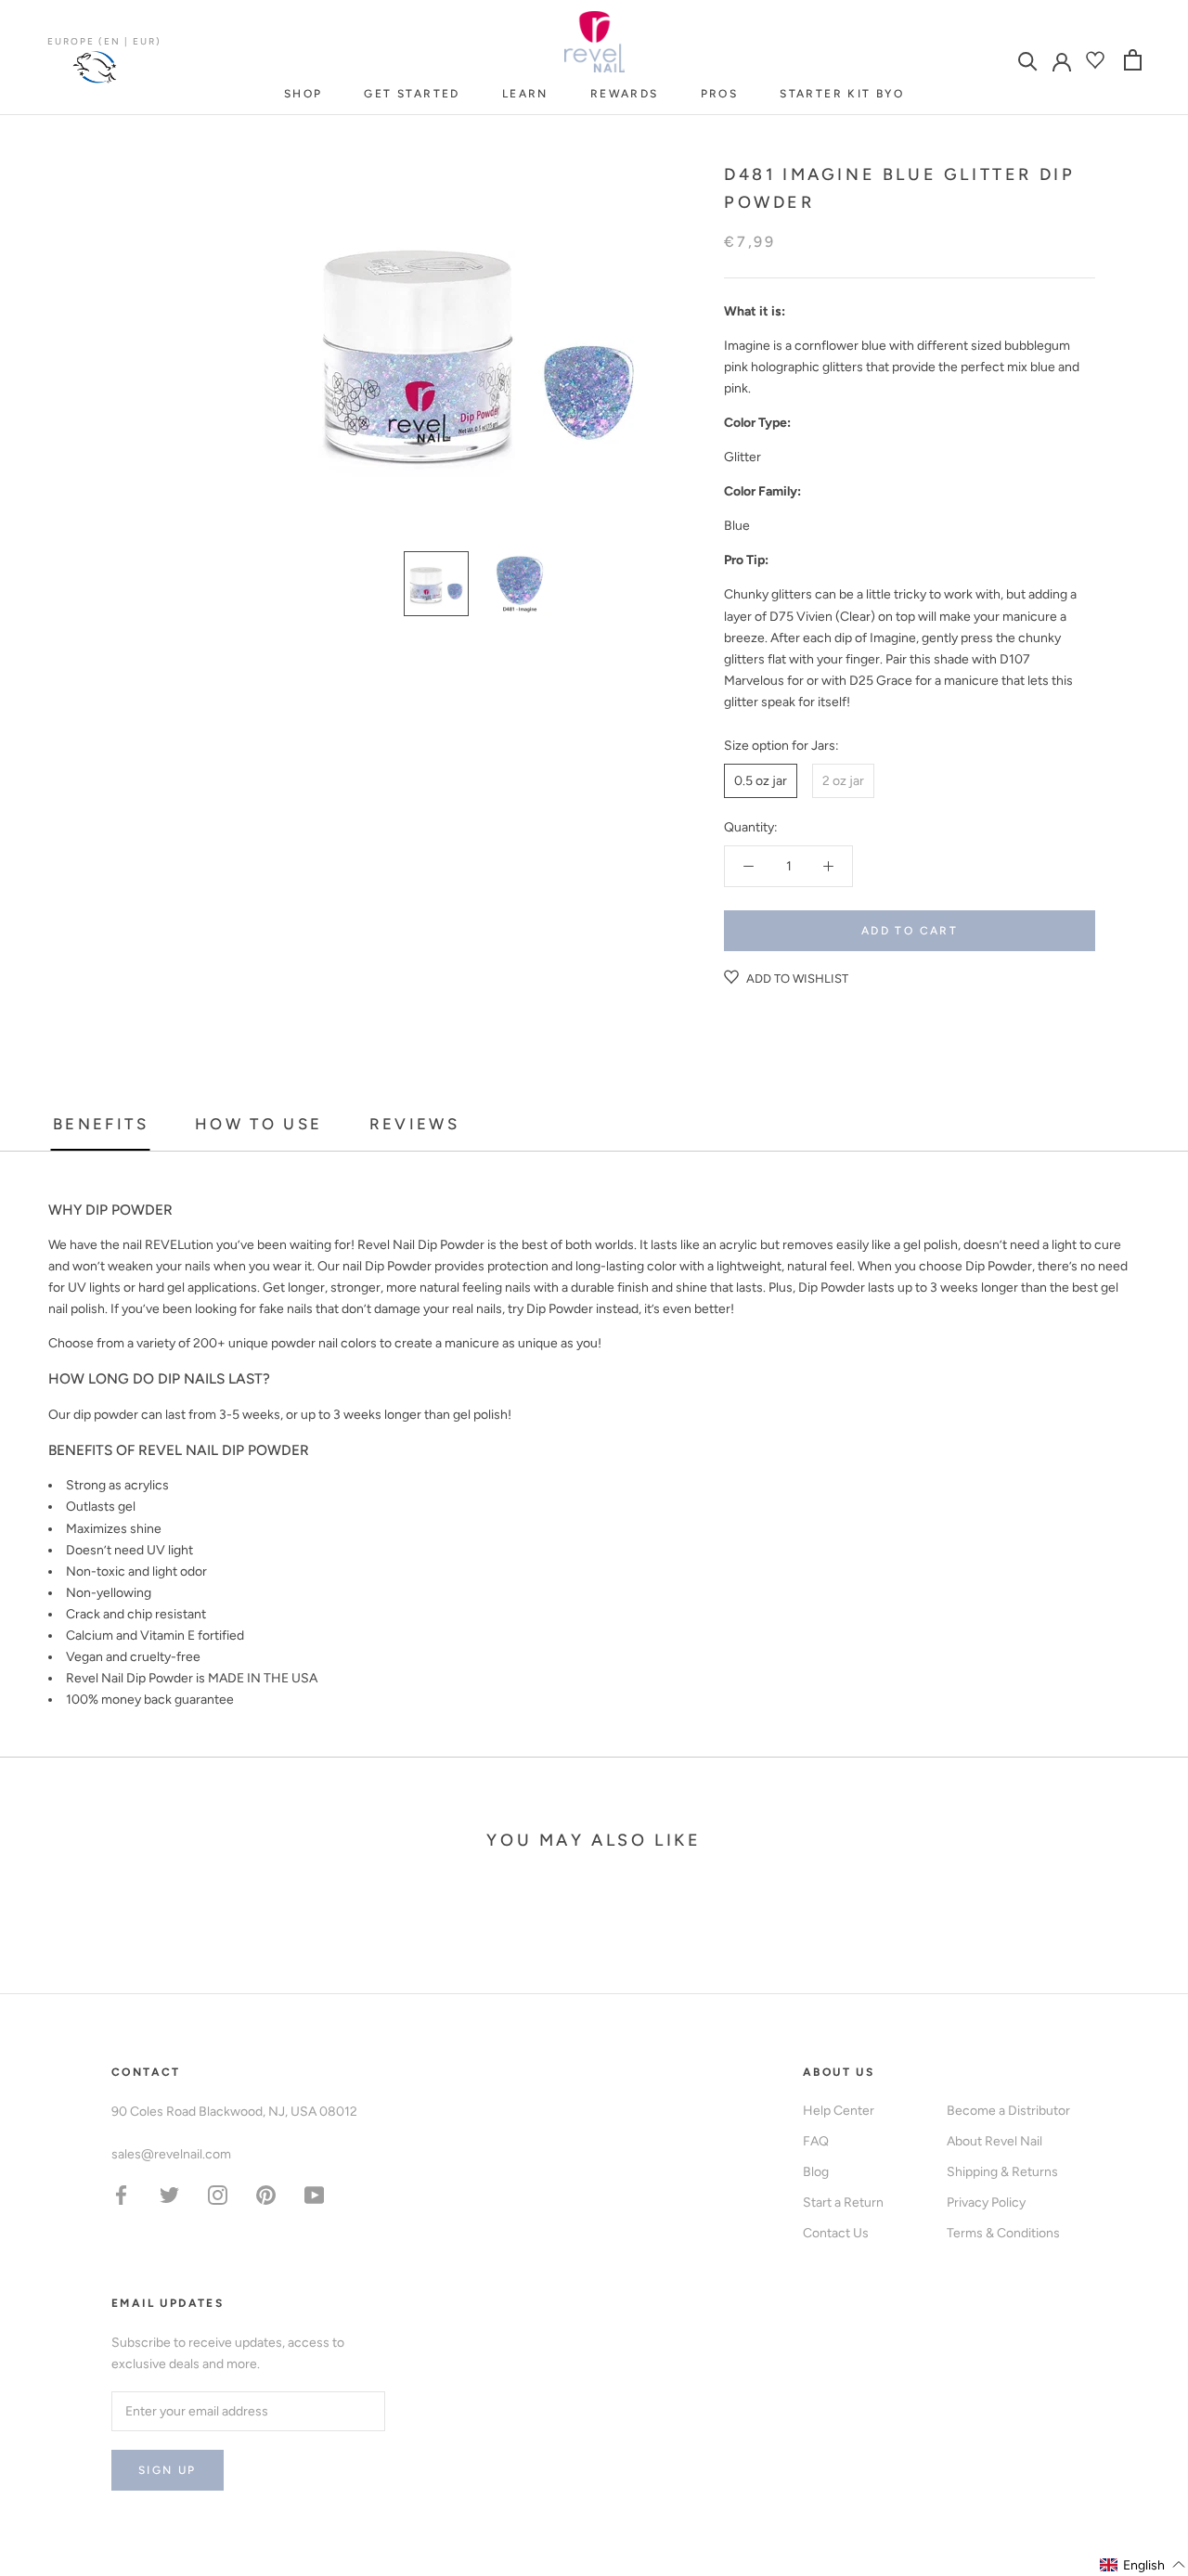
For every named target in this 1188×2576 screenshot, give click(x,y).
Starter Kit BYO (842, 94)
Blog (816, 2172)
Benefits (101, 1124)
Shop (303, 94)
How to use (259, 1124)
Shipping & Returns (1002, 2172)
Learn (525, 94)
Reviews (415, 1124)
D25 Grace (881, 681)
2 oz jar (843, 781)
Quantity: (751, 827)
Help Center (839, 2111)
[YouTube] (314, 2194)
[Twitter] (169, 2194)
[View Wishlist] (1098, 60)
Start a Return (843, 2202)
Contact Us (836, 2233)
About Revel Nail (994, 2141)
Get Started (412, 94)
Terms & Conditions (1003, 2233)
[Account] (1062, 60)
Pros (720, 94)
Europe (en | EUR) (104, 41)
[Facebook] (121, 2194)
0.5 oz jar (761, 781)
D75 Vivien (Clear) (822, 617)
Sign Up (168, 2470)
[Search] (1028, 60)
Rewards (625, 94)
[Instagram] (218, 2194)
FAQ (816, 2141)
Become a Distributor (1008, 2111)
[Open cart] (1133, 60)
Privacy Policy (986, 2202)
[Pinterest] (266, 2194)
